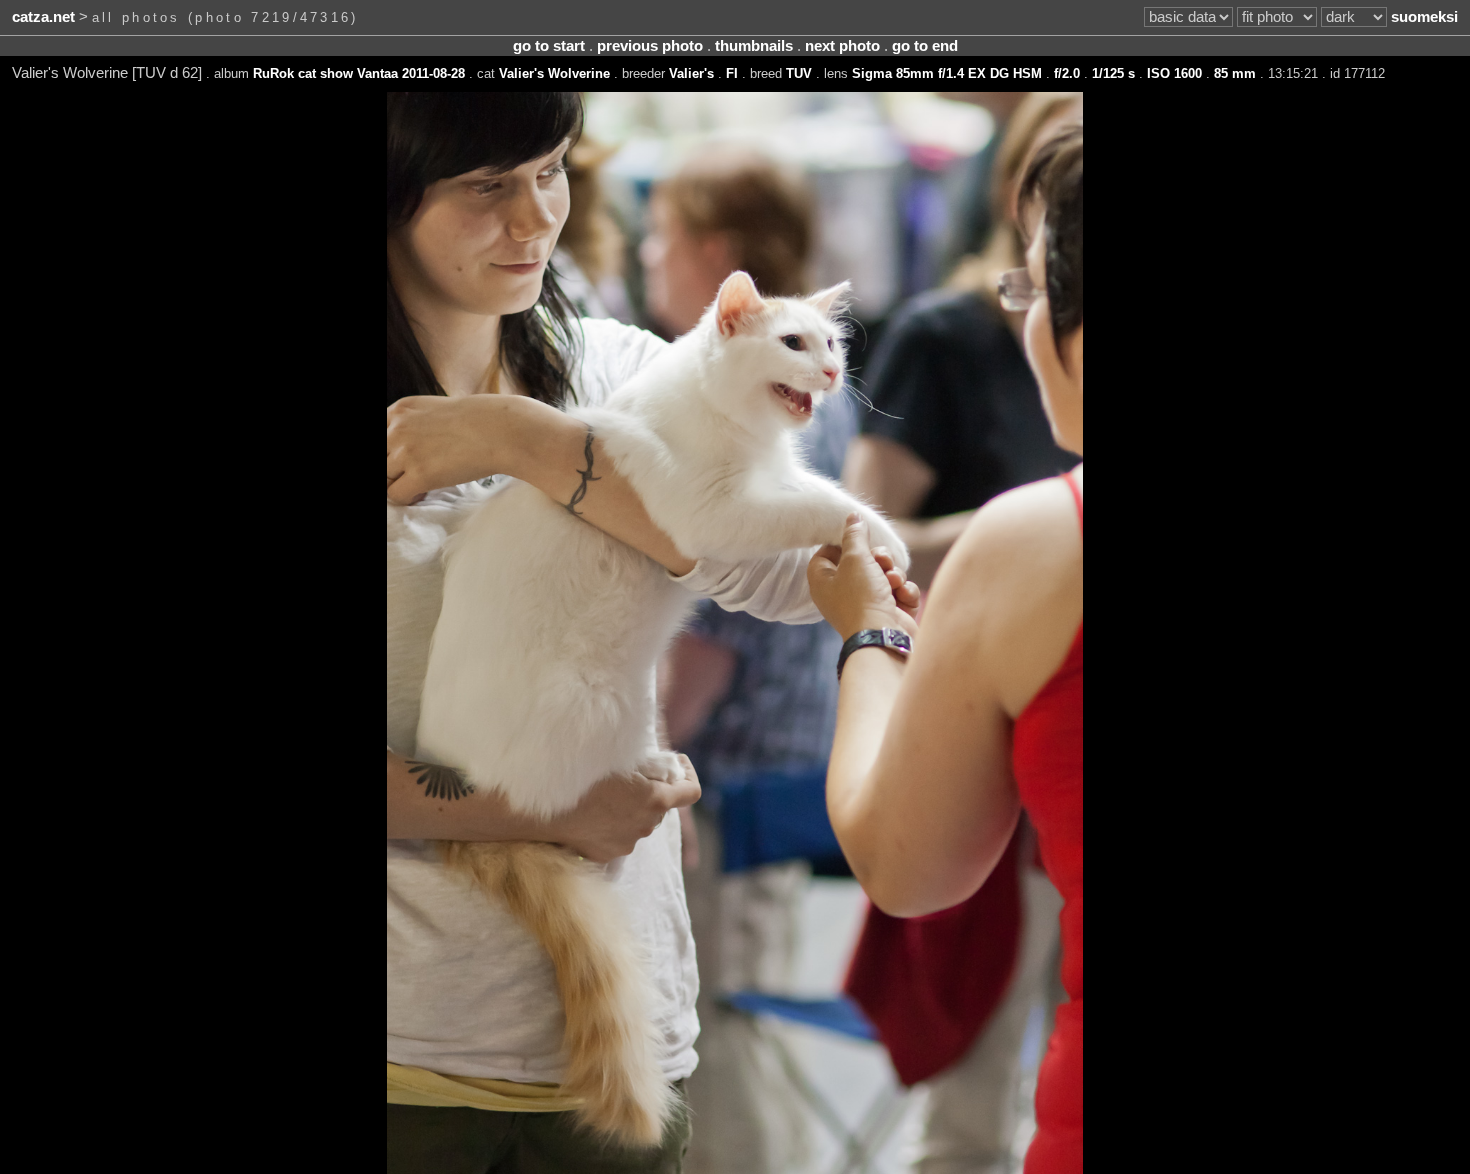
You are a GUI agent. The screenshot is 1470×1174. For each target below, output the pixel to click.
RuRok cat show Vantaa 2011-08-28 (359, 73)
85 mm (1235, 73)
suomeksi (1424, 17)
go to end (925, 46)
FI (732, 73)
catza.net (43, 17)
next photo (842, 46)
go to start (549, 46)
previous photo (650, 46)
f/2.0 (1067, 73)
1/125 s (1113, 73)
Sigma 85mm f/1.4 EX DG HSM (947, 73)
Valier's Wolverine (554, 73)
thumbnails (754, 46)
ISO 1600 (1174, 73)
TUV (799, 73)
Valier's (691, 73)
